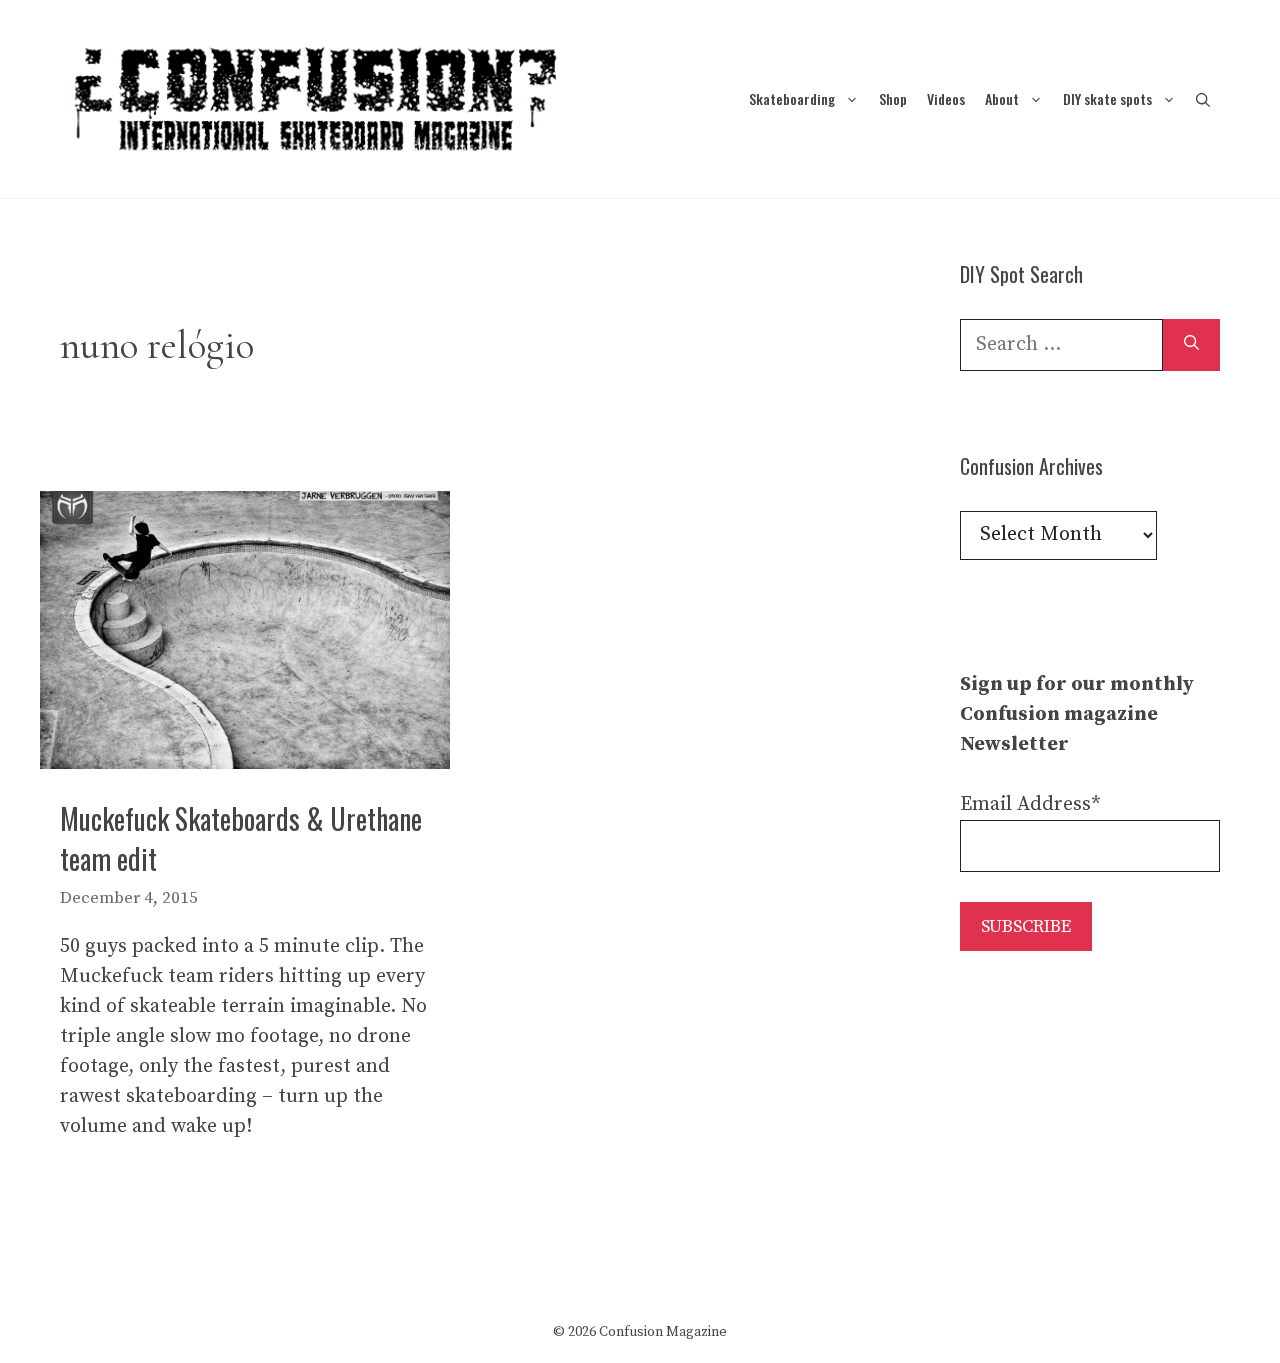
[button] (1203, 98)
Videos (946, 98)
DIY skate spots (1107, 98)
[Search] (1191, 345)
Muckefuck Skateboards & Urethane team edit (241, 838)
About (1002, 98)
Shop (893, 98)
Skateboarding (792, 98)
